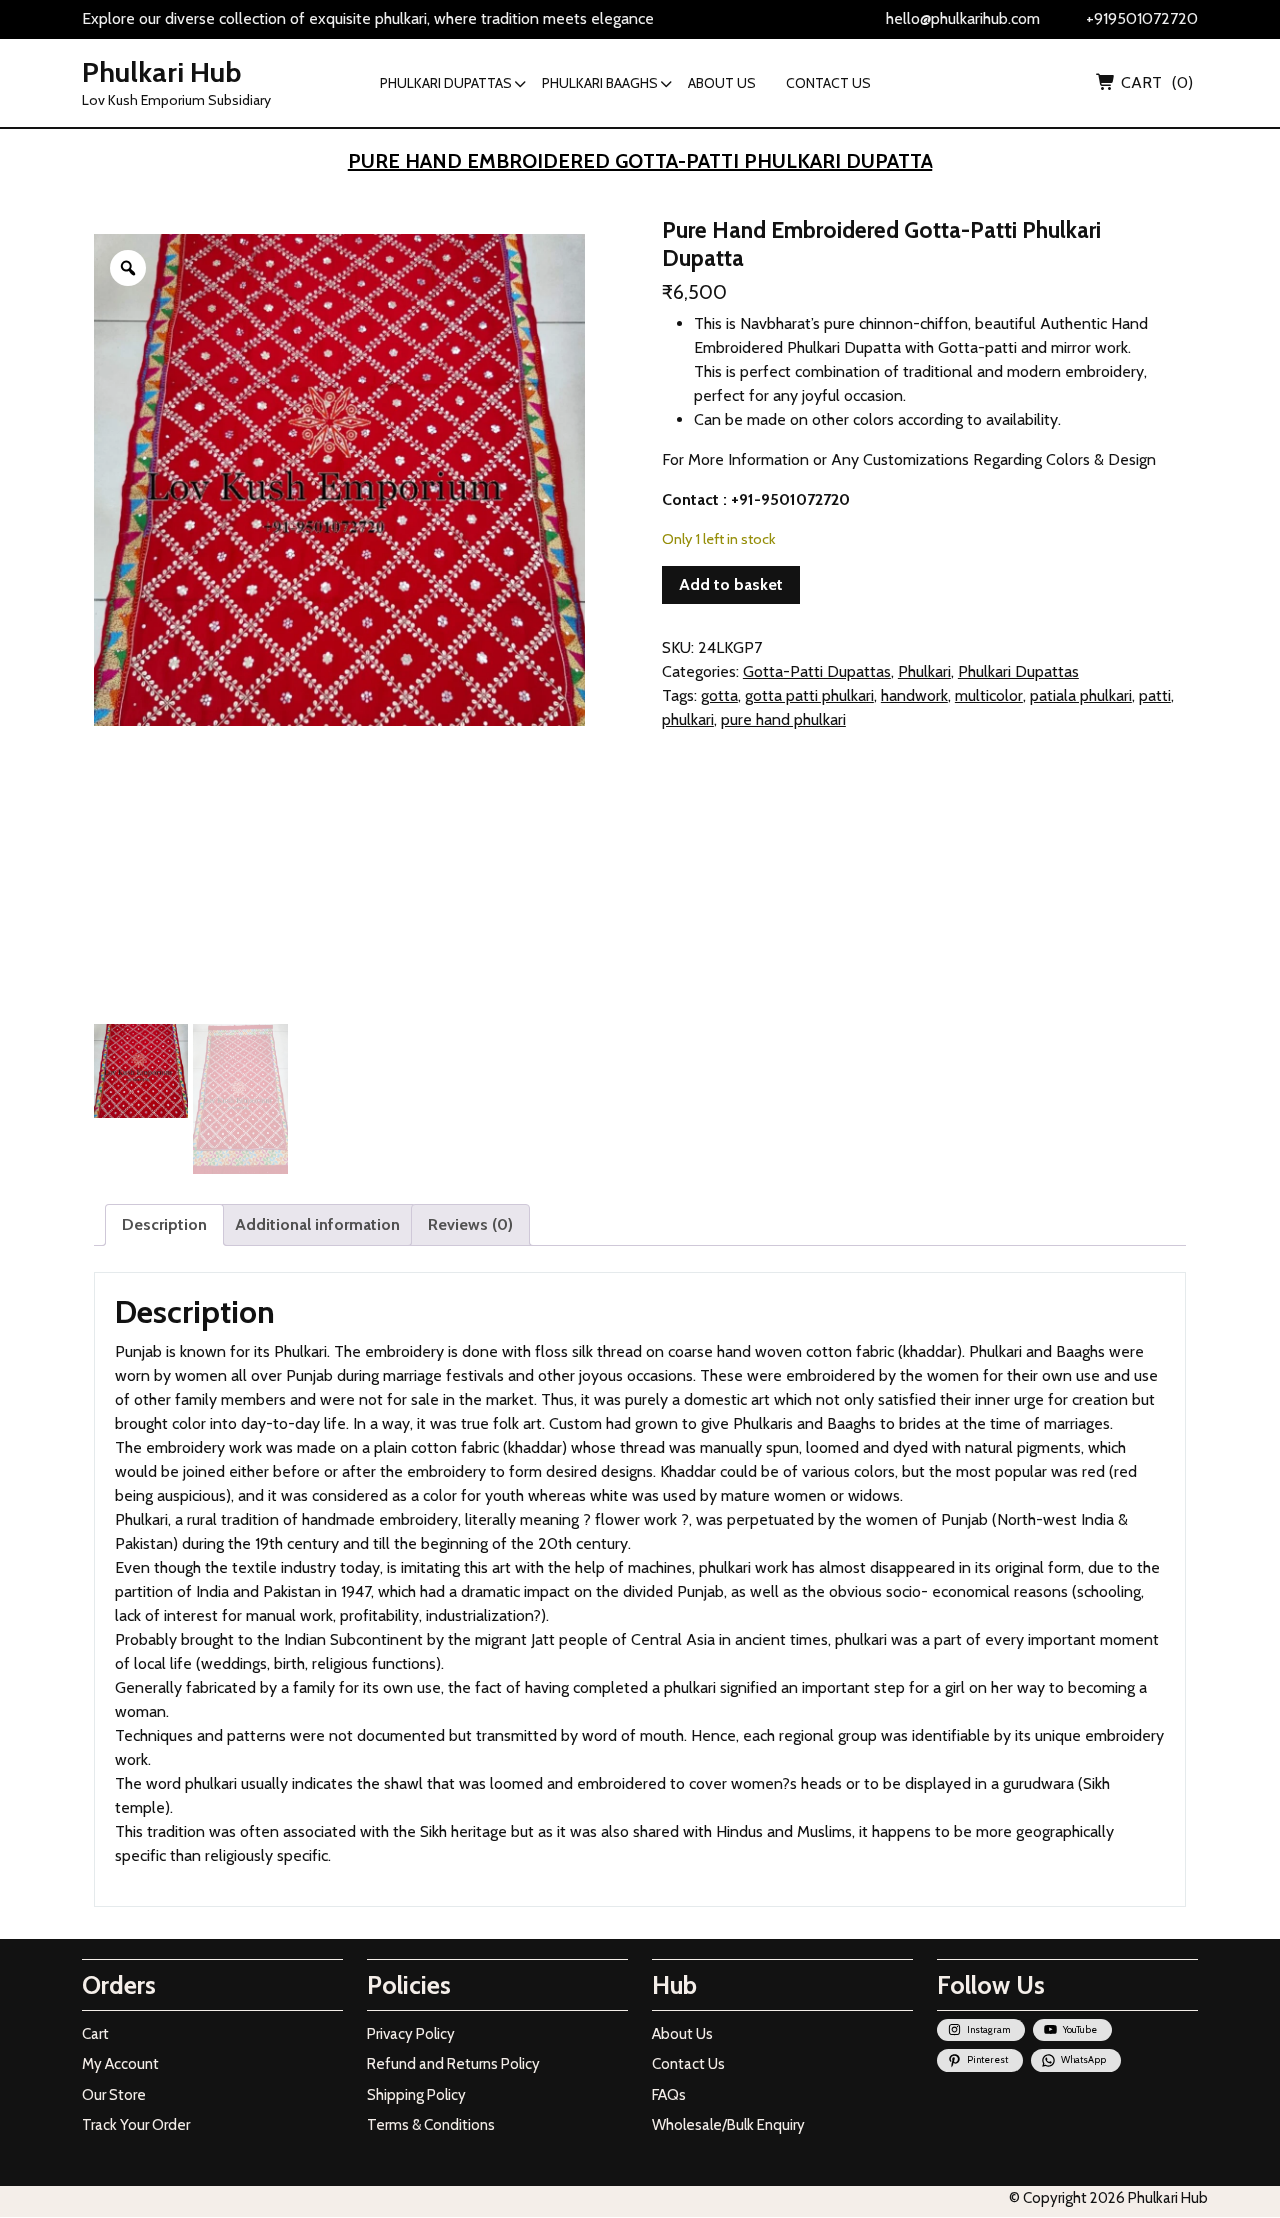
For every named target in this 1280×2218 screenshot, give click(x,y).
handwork (914, 695)
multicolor (989, 695)
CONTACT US (828, 83)
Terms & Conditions (431, 2125)
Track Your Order (136, 2125)
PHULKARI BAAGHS (600, 83)
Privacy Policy (411, 2034)
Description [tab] (164, 1224)
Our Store (114, 2095)
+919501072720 (1142, 18)
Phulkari (924, 671)
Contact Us (688, 2064)
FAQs (669, 2095)
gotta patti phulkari (809, 695)
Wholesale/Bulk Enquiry (728, 2125)
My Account (120, 2064)
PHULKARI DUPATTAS (446, 83)
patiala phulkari (1081, 695)
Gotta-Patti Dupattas (817, 671)
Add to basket (731, 584)
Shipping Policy (416, 2095)
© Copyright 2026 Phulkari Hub (1108, 2198)
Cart (95, 2034)
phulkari (688, 719)
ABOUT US (722, 83)
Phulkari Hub (161, 72)
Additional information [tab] (317, 1224)
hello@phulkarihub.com (963, 18)
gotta (719, 695)
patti (1155, 695)
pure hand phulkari (783, 719)
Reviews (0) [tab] (470, 1224)
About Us (682, 2034)
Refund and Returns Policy (453, 2064)
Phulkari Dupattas (1018, 671)
